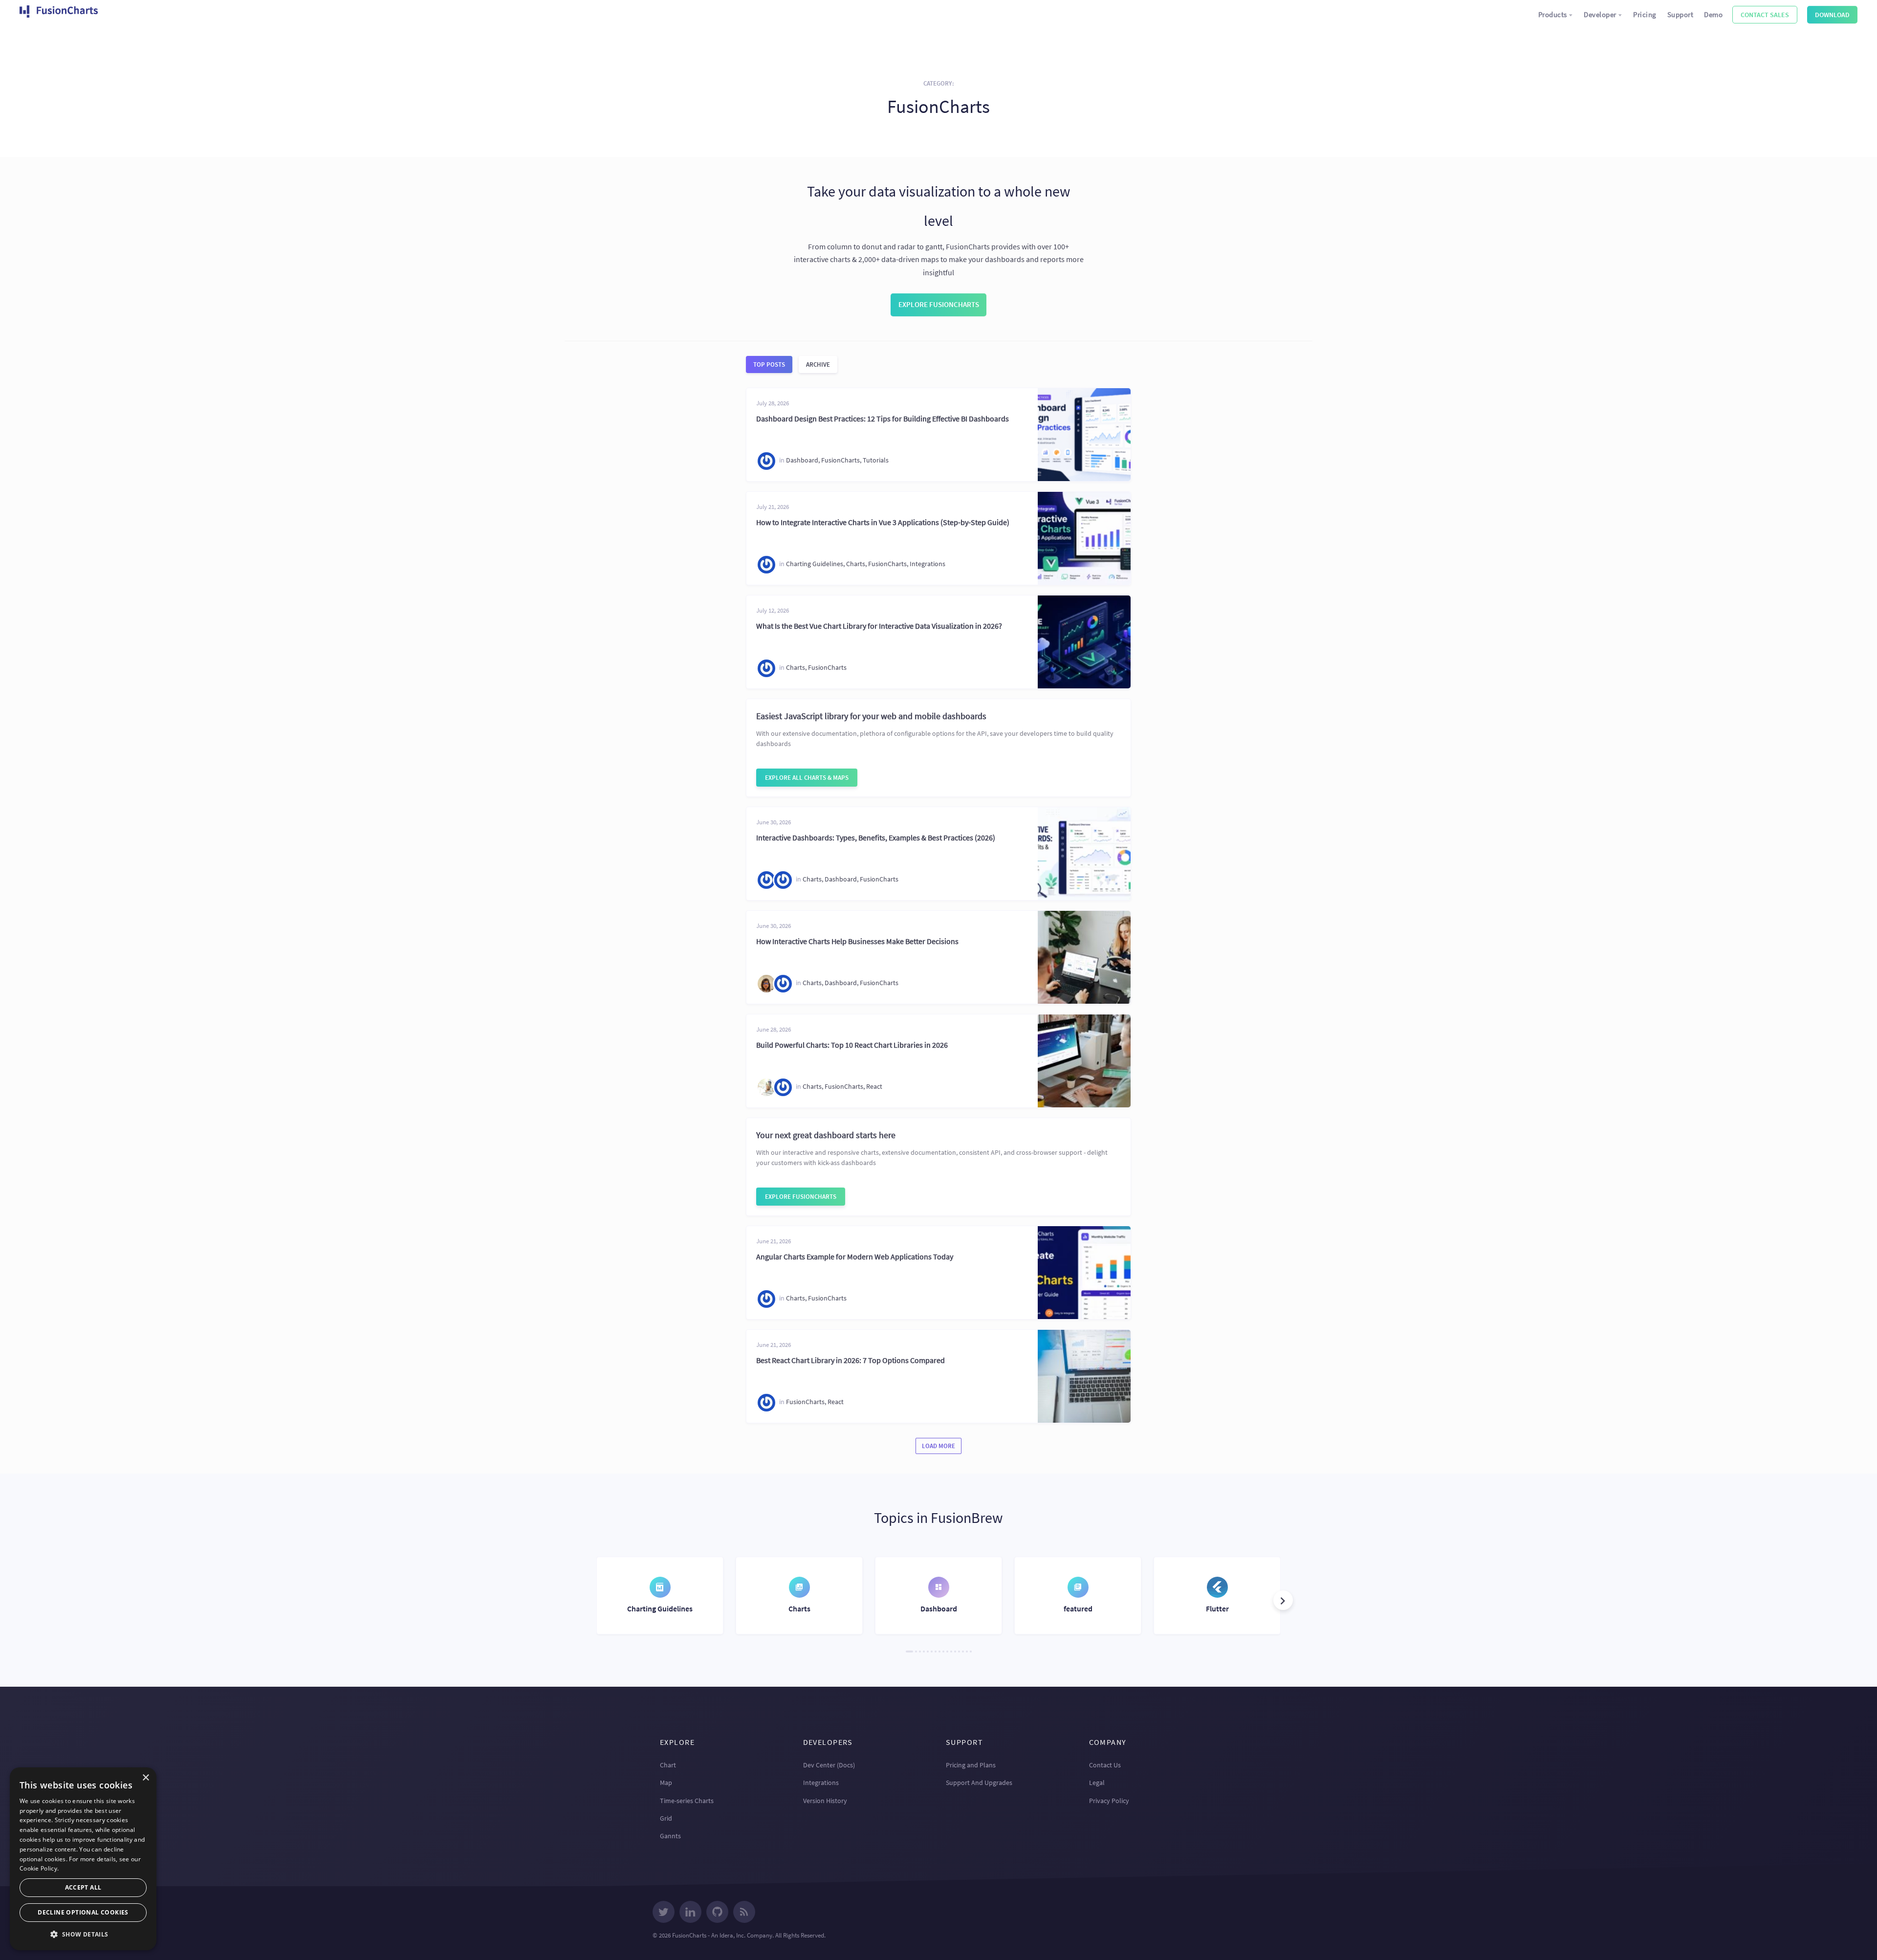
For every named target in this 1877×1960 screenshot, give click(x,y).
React (874, 1087)
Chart (668, 1765)
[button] (1283, 1600)
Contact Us (1105, 1765)
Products (1553, 14)
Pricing (1645, 14)
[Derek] (766, 1087)
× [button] (145, 1778)
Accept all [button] (83, 1887)
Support (1681, 14)
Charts (856, 564)
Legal (1097, 1783)
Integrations (928, 564)
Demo (1713, 14)
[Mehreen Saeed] (766, 984)
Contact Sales (1765, 15)
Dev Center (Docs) (829, 1765)
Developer (1600, 14)
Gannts (670, 1836)
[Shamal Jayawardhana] (766, 461)
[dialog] (83, 1859)
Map (666, 1783)
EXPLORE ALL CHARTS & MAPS (807, 778)
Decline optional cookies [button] (83, 1912)
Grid (666, 1818)
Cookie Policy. (39, 1868)
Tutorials (876, 461)
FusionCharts (840, 461)
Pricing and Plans (971, 1765)
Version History (825, 1801)
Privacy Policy (1109, 1801)
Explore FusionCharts (939, 304)
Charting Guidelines (815, 564)
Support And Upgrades (979, 1783)
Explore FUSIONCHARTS (801, 1197)
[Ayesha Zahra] (766, 880)
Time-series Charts (687, 1801)
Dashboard (802, 461)
